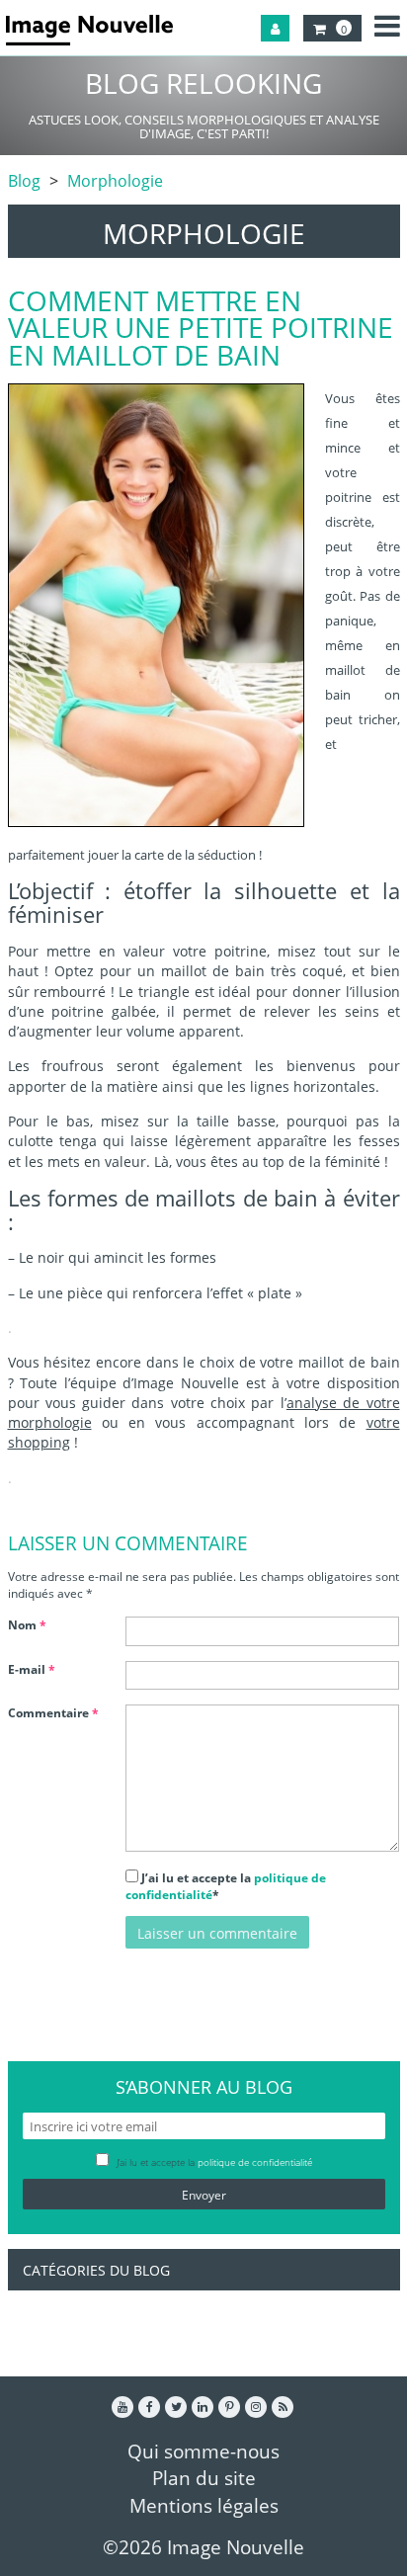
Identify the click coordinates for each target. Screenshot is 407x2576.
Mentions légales (204, 2505)
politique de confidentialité (255, 2162)
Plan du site (204, 2478)
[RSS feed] (283, 2407)
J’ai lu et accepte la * (226, 1886)
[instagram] (256, 2407)
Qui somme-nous (203, 2451)
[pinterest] (229, 2407)
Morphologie (115, 181)
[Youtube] (122, 2407)
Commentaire (53, 1713)
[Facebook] (149, 2407)
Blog (24, 181)
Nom (27, 1625)
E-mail (32, 1669)
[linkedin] (203, 2407)
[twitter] (176, 2407)
